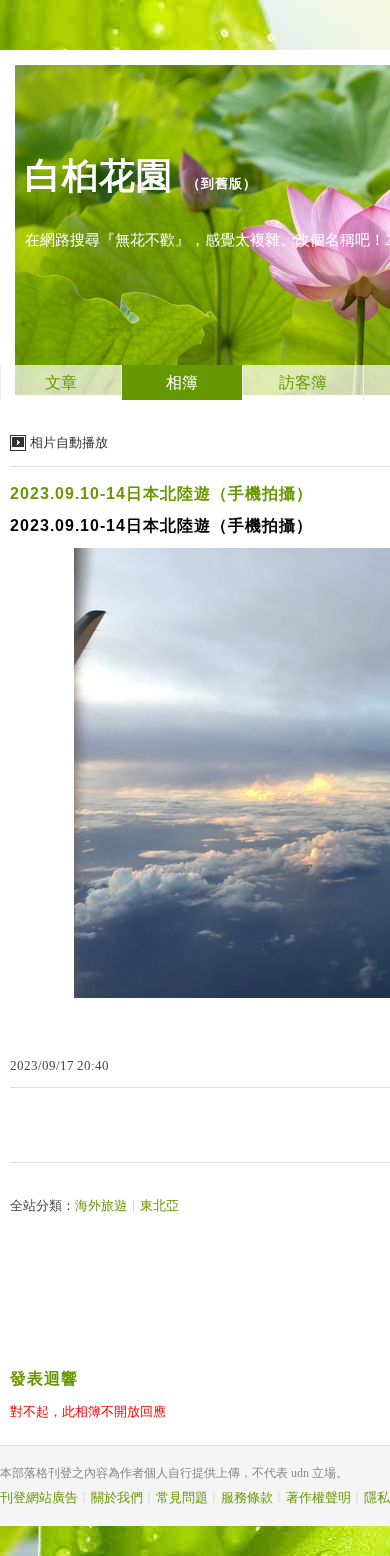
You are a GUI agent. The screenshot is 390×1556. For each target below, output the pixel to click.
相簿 (182, 382)
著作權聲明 (318, 1497)
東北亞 (159, 1205)
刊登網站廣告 (39, 1497)
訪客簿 (303, 382)
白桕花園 (99, 175)
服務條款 (247, 1497)
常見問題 (182, 1497)
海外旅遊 (101, 1205)
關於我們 (117, 1497)
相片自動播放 (69, 442)
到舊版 (222, 183)
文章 (61, 382)
